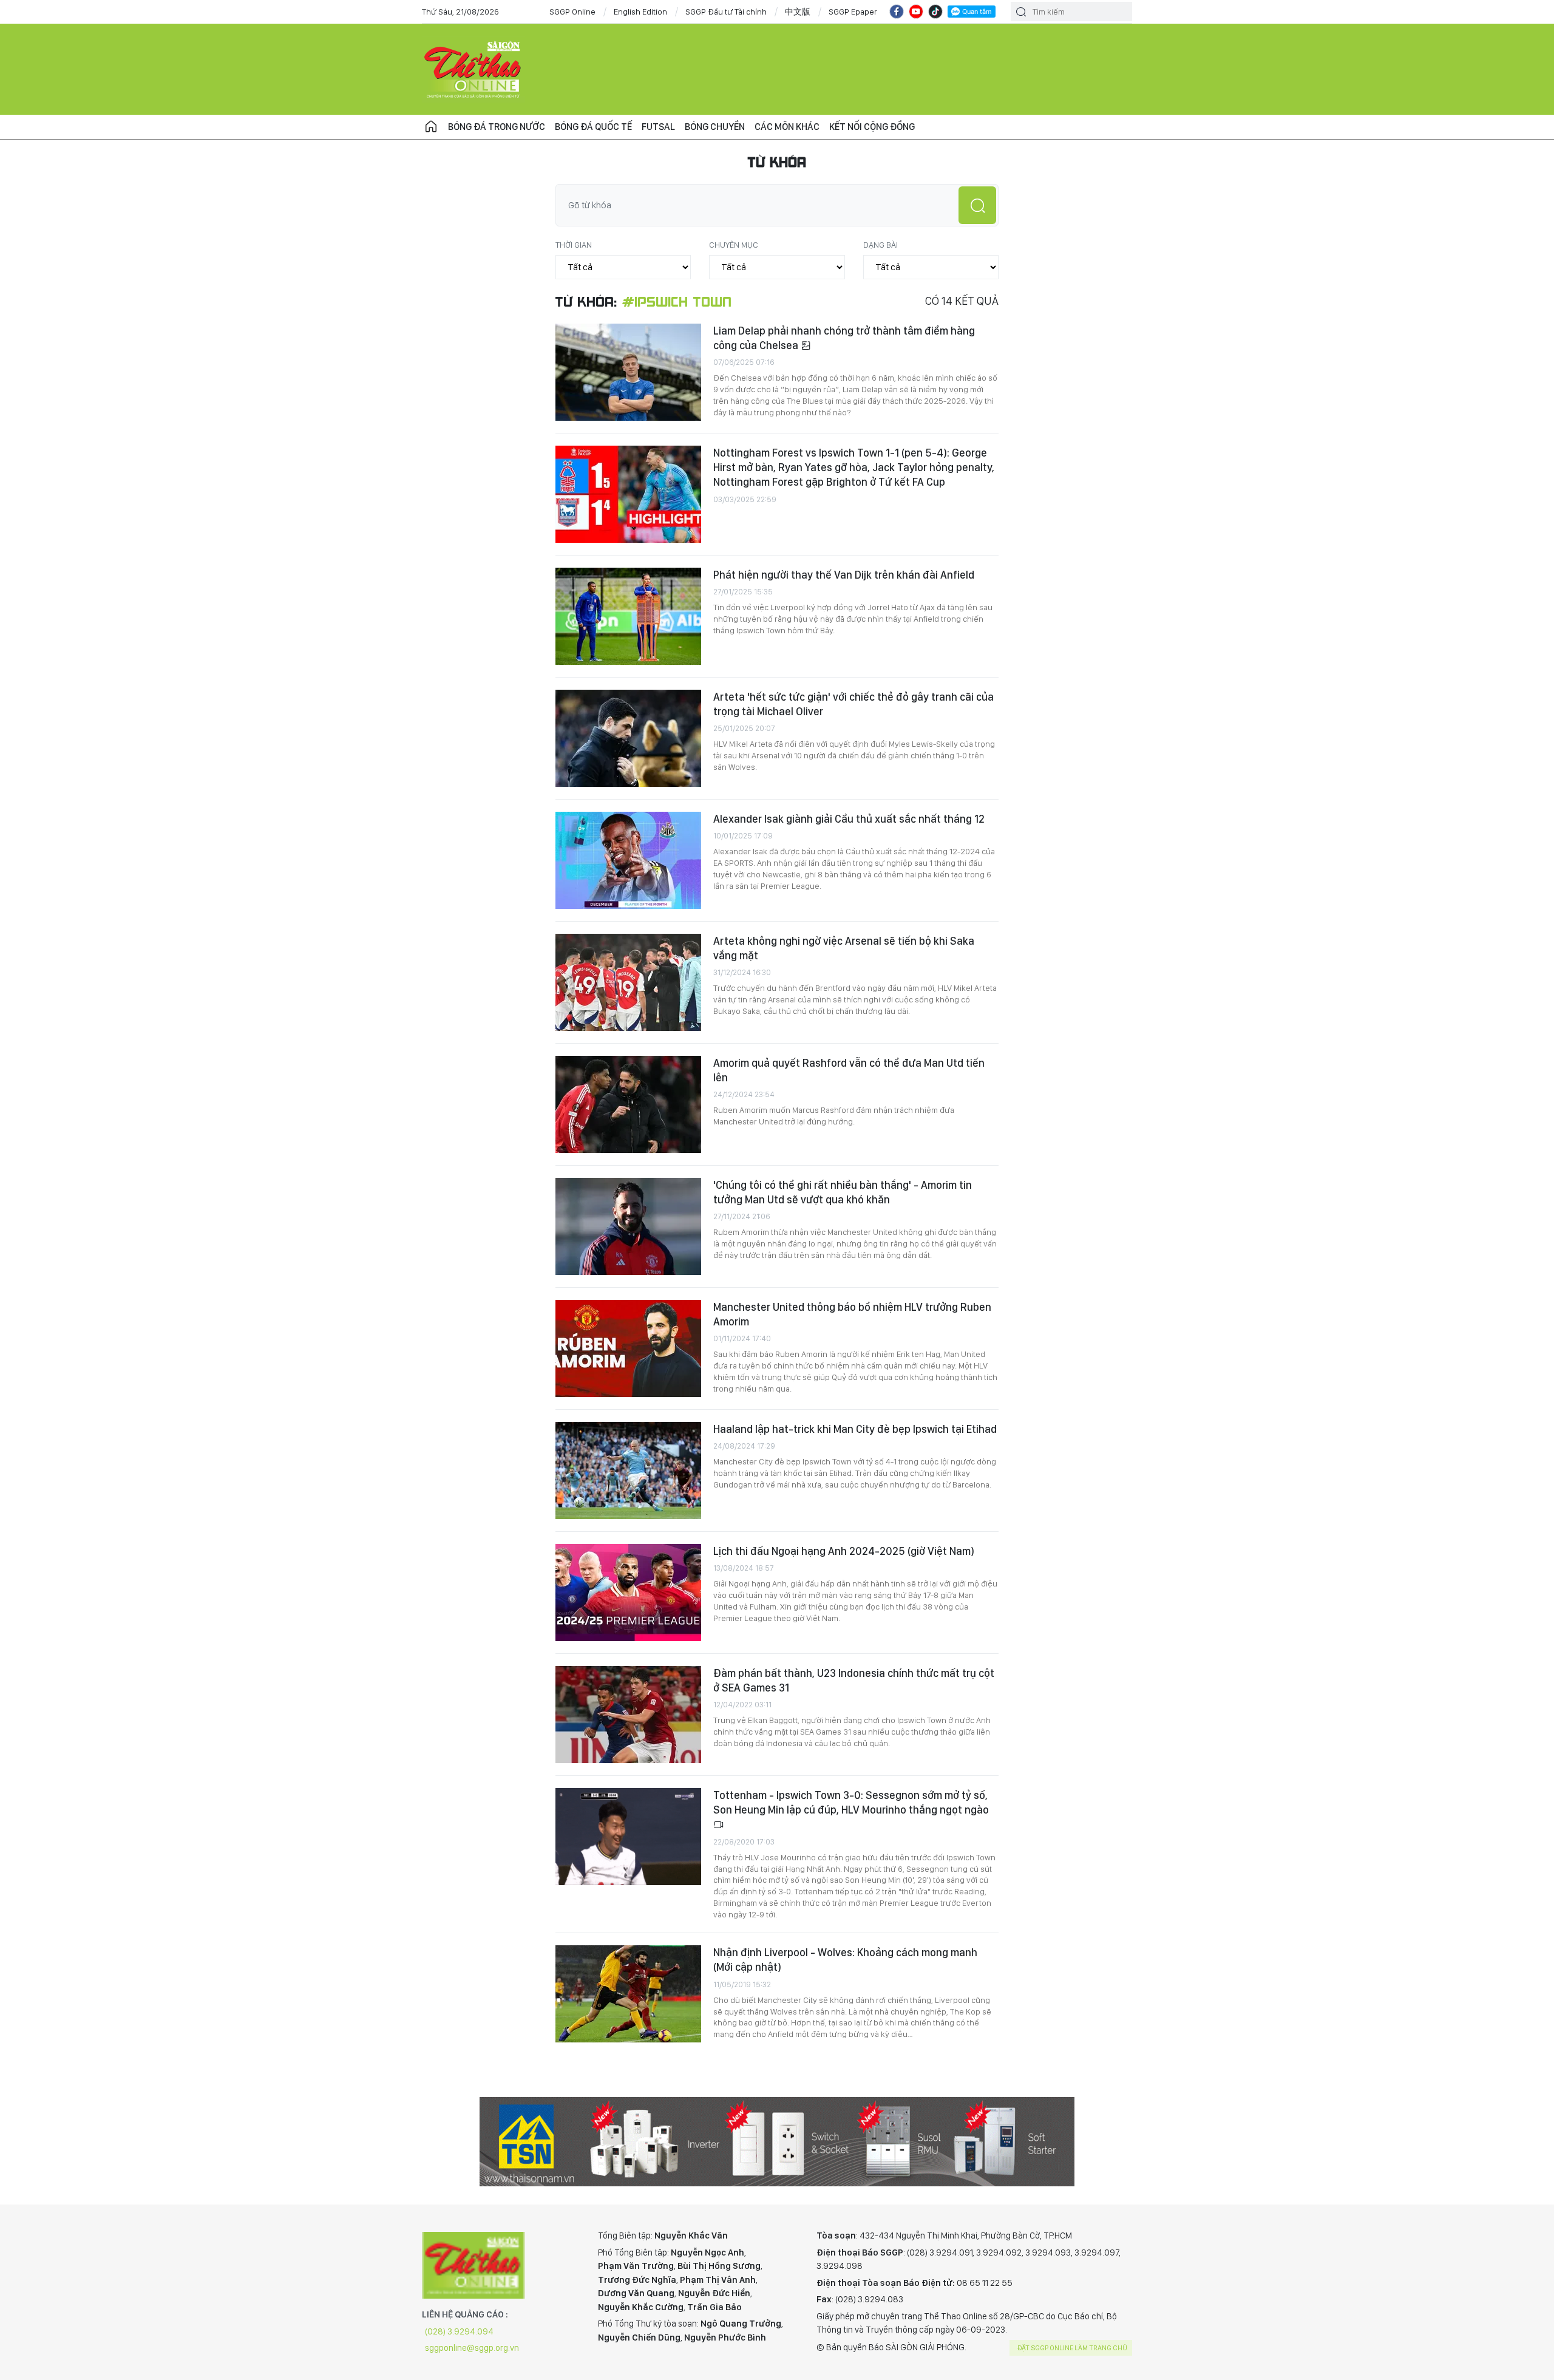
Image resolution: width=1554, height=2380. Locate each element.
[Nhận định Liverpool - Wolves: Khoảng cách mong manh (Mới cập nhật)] (628, 1994)
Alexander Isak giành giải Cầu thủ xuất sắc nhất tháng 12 (849, 819)
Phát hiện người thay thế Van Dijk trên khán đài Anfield (844, 575)
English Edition (640, 12)
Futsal (658, 127)
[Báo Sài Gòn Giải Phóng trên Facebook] (897, 12)
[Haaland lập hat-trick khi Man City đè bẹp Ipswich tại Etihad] (628, 1470)
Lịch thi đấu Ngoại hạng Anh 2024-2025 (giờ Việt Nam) (844, 1551)
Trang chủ (431, 127)
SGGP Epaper (853, 12)
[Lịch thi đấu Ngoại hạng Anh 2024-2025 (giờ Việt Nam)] (628, 1593)
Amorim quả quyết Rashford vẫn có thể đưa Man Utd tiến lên (849, 1070)
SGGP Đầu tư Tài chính (726, 12)
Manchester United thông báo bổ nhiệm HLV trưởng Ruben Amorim (852, 1314)
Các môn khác (787, 127)
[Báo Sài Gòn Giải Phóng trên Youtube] (916, 12)
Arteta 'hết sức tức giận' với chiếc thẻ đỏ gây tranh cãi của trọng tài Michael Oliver (853, 704)
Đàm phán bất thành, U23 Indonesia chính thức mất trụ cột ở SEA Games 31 (854, 1680)
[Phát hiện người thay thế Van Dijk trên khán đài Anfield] (628, 616)
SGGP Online (572, 12)
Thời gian (574, 245)
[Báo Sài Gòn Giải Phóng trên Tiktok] (935, 12)
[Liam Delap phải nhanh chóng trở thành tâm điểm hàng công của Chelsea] (628, 372)
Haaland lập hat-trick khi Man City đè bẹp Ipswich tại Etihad (855, 1429)
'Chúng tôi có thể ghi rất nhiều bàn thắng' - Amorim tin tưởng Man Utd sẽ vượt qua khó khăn (843, 1192)
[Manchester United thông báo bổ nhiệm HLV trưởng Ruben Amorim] (628, 1348)
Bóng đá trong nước (497, 127)
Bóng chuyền (715, 127)
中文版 (798, 12)
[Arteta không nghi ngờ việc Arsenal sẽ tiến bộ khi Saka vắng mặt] (628, 982)
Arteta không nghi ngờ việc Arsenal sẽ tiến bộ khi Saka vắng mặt (844, 948)
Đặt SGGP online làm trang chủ (1072, 2348)
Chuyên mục (734, 245)
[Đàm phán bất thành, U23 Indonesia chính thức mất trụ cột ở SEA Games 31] (628, 1715)
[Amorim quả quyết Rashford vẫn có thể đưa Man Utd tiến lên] (628, 1104)
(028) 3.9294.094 (459, 2331)
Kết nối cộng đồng (872, 127)
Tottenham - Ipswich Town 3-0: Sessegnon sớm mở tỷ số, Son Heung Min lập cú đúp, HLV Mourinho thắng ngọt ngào (851, 1802)
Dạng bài (880, 245)
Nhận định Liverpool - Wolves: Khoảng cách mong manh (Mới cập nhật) (845, 1960)
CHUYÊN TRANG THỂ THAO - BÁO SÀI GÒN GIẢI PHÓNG (473, 69)
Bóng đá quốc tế (593, 127)
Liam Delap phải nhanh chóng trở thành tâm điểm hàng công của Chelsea (844, 338)
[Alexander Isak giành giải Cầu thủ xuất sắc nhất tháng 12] (628, 860)
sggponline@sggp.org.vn (472, 2348)
